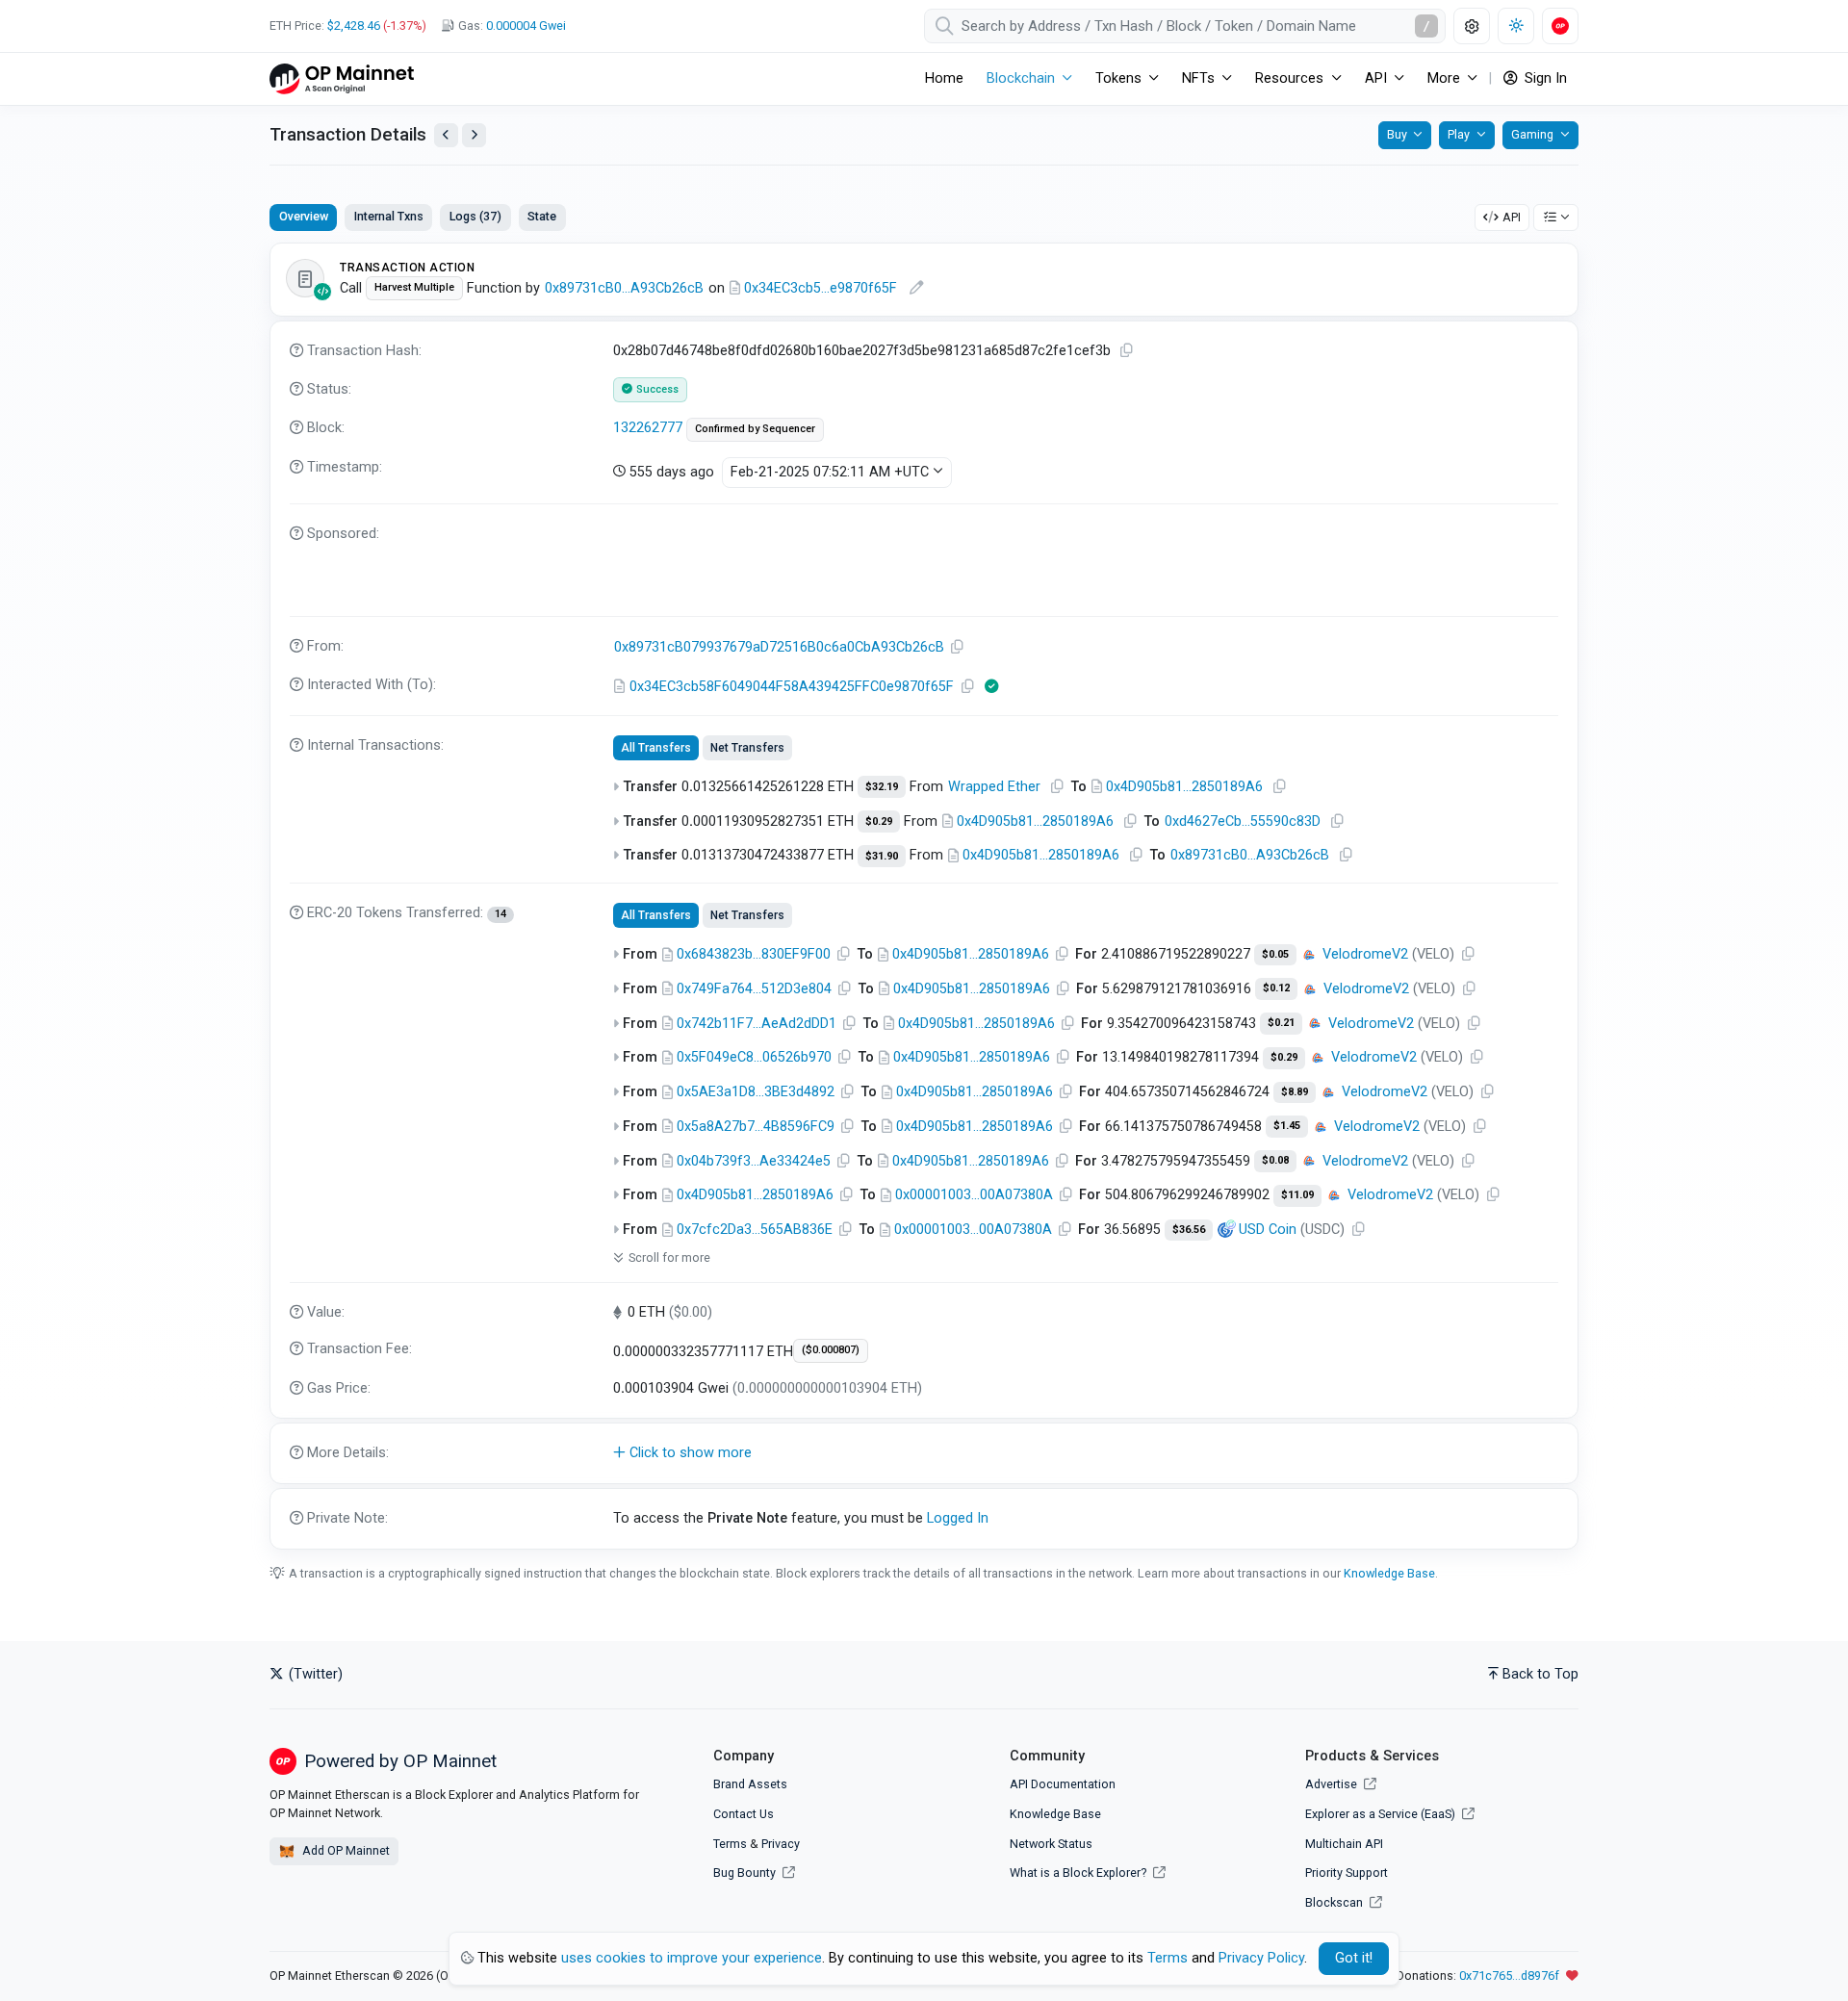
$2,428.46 (354, 26)
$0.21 (1281, 1023)
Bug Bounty (744, 1873)
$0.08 (1275, 1160)
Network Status (1051, 1844)
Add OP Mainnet (345, 1850)
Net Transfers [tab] (747, 748)
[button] (924, 1453)
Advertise (1333, 1784)
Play (1459, 134)
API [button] (1376, 78)
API (1512, 217)
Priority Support (1347, 1873)
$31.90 (882, 856)
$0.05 (1275, 954)
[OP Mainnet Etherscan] (342, 78)
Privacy (781, 1844)
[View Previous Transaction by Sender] (446, 135)
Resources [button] (1289, 78)
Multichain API (1344, 1844)
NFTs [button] (1198, 78)
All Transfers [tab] (656, 748)
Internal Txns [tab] (389, 216)
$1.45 (1287, 1126)
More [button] (1444, 78)
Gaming (1532, 134)
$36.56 (1189, 1230)
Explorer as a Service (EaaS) (1382, 1814)
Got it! (1354, 1958)
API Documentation (1063, 1784)
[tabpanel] (924, 896)
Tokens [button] (1118, 78)
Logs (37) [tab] (475, 216)
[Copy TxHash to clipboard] (1127, 351)
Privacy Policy (1261, 1958)
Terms (730, 1844)
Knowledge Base (1389, 1573)
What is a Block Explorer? (1079, 1873)
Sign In (1544, 78)
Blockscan (1335, 1902)
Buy (1397, 134)
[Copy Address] (958, 647)
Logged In (958, 1518)
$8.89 (1295, 1092)
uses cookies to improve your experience (692, 1958)
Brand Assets (750, 1784)
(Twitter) (314, 1674)
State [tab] (542, 216)
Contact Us (744, 1814)
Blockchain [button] (1021, 78)
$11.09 (1297, 1195)
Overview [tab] (304, 216)
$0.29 (879, 821)
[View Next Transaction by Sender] (474, 135)
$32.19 (882, 787)
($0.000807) (831, 1350)
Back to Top (1540, 1674)
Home (944, 78)
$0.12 (1276, 988)
